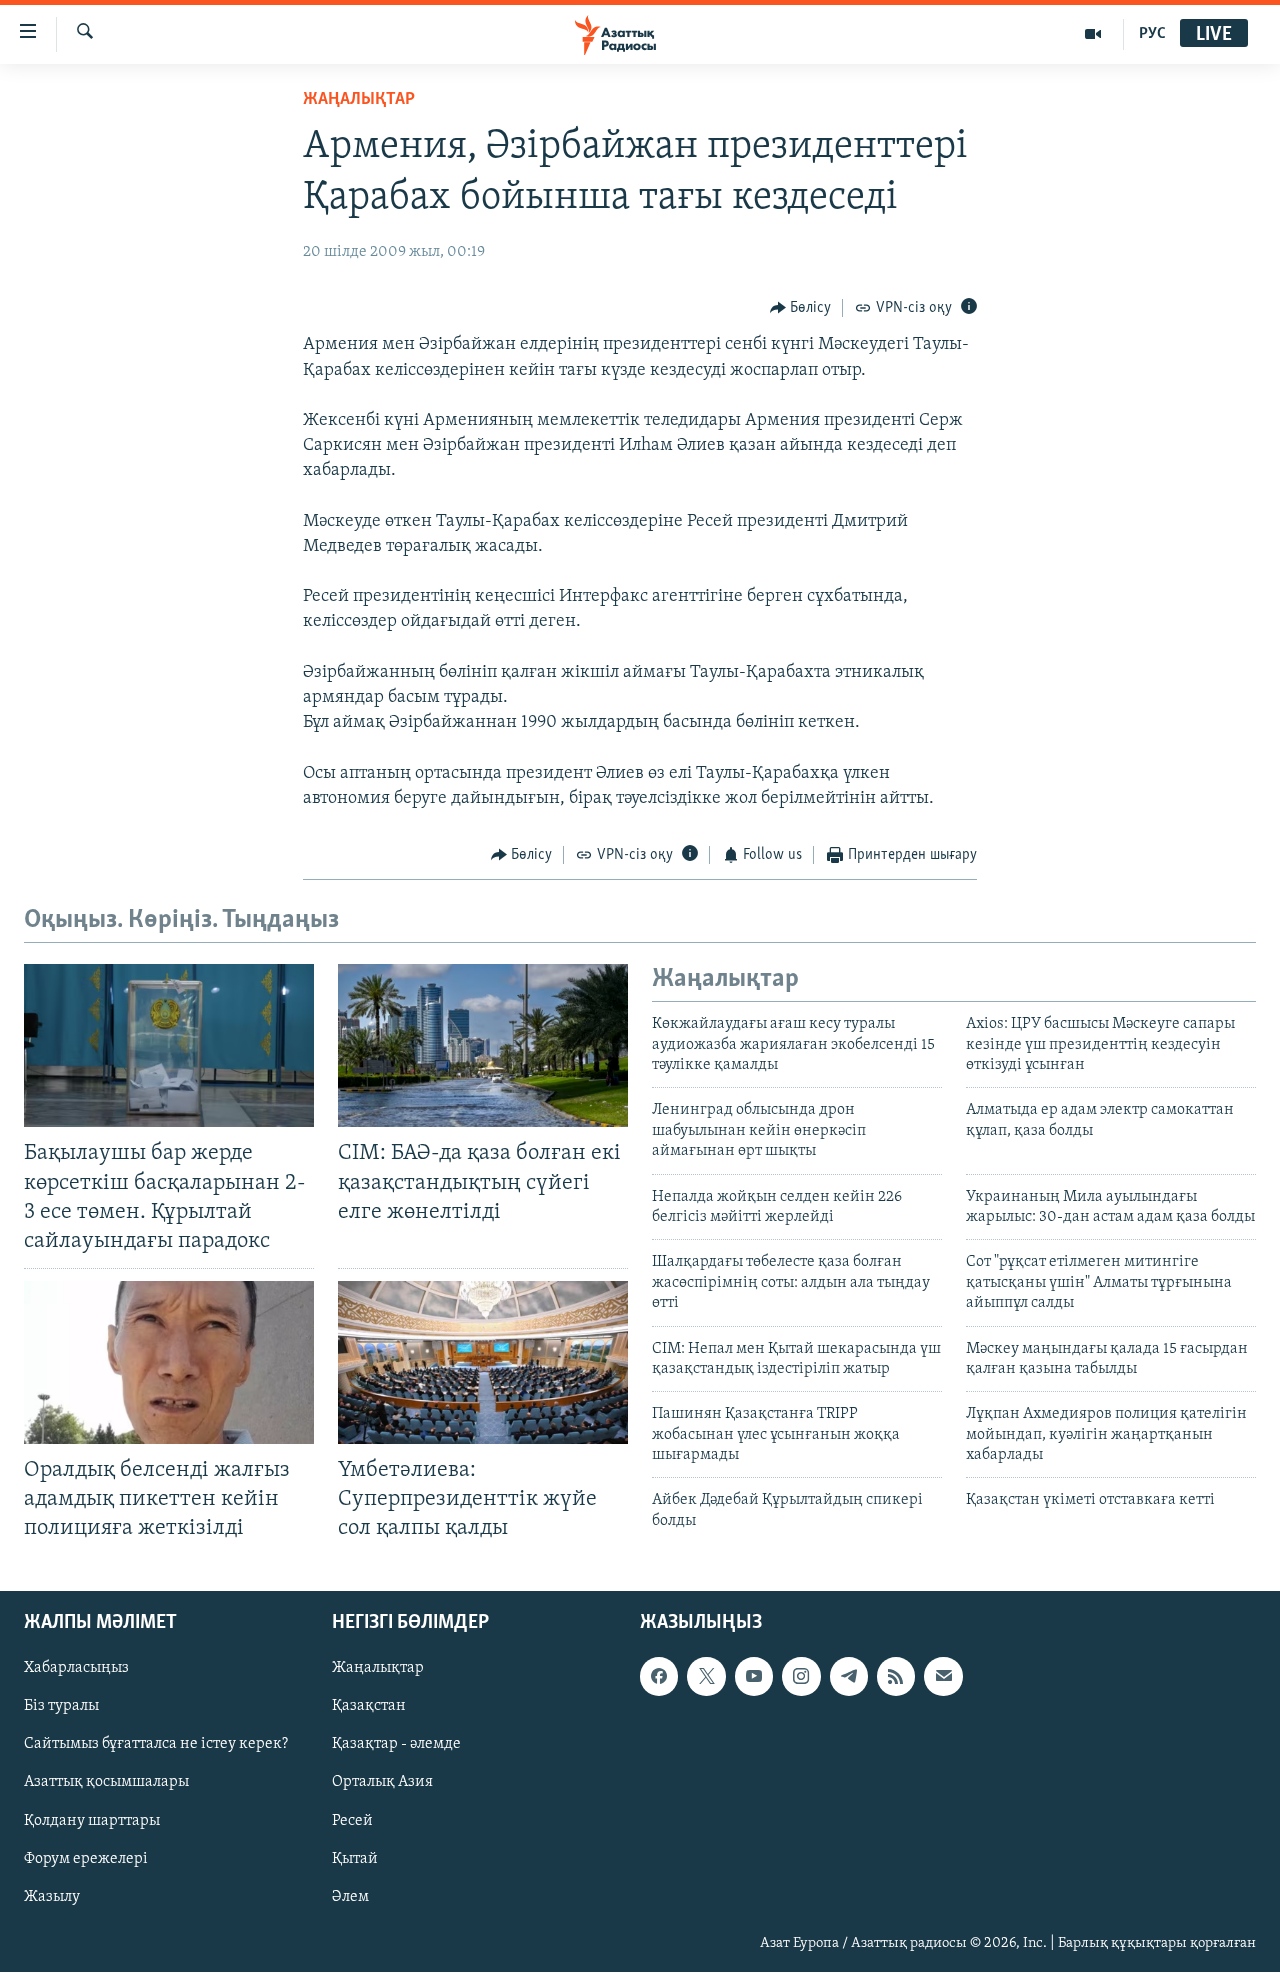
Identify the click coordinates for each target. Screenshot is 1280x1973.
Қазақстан (369, 1707)
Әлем (350, 1897)
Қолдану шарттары (92, 1821)
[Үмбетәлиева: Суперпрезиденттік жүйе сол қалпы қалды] (483, 1362)
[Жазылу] (943, 1677)
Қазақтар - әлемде (396, 1745)
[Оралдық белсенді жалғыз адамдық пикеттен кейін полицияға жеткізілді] (169, 1362)
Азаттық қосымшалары (106, 1783)
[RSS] (896, 1677)
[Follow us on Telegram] (849, 1677)
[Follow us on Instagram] (801, 1677)
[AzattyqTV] (1093, 34)
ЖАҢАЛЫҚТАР (359, 100)
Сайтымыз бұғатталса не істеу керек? (156, 1745)
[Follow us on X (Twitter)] (706, 1677)
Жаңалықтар (378, 1669)
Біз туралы (61, 1707)
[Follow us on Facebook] (659, 1677)
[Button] (801, 308)
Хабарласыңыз (76, 1669)
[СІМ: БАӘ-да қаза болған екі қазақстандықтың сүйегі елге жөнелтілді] (483, 1045)
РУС (1152, 34)
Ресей (352, 1821)
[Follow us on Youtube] (754, 1677)
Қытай (355, 1859)
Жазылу (52, 1897)
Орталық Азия (382, 1783)
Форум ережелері (86, 1859)
